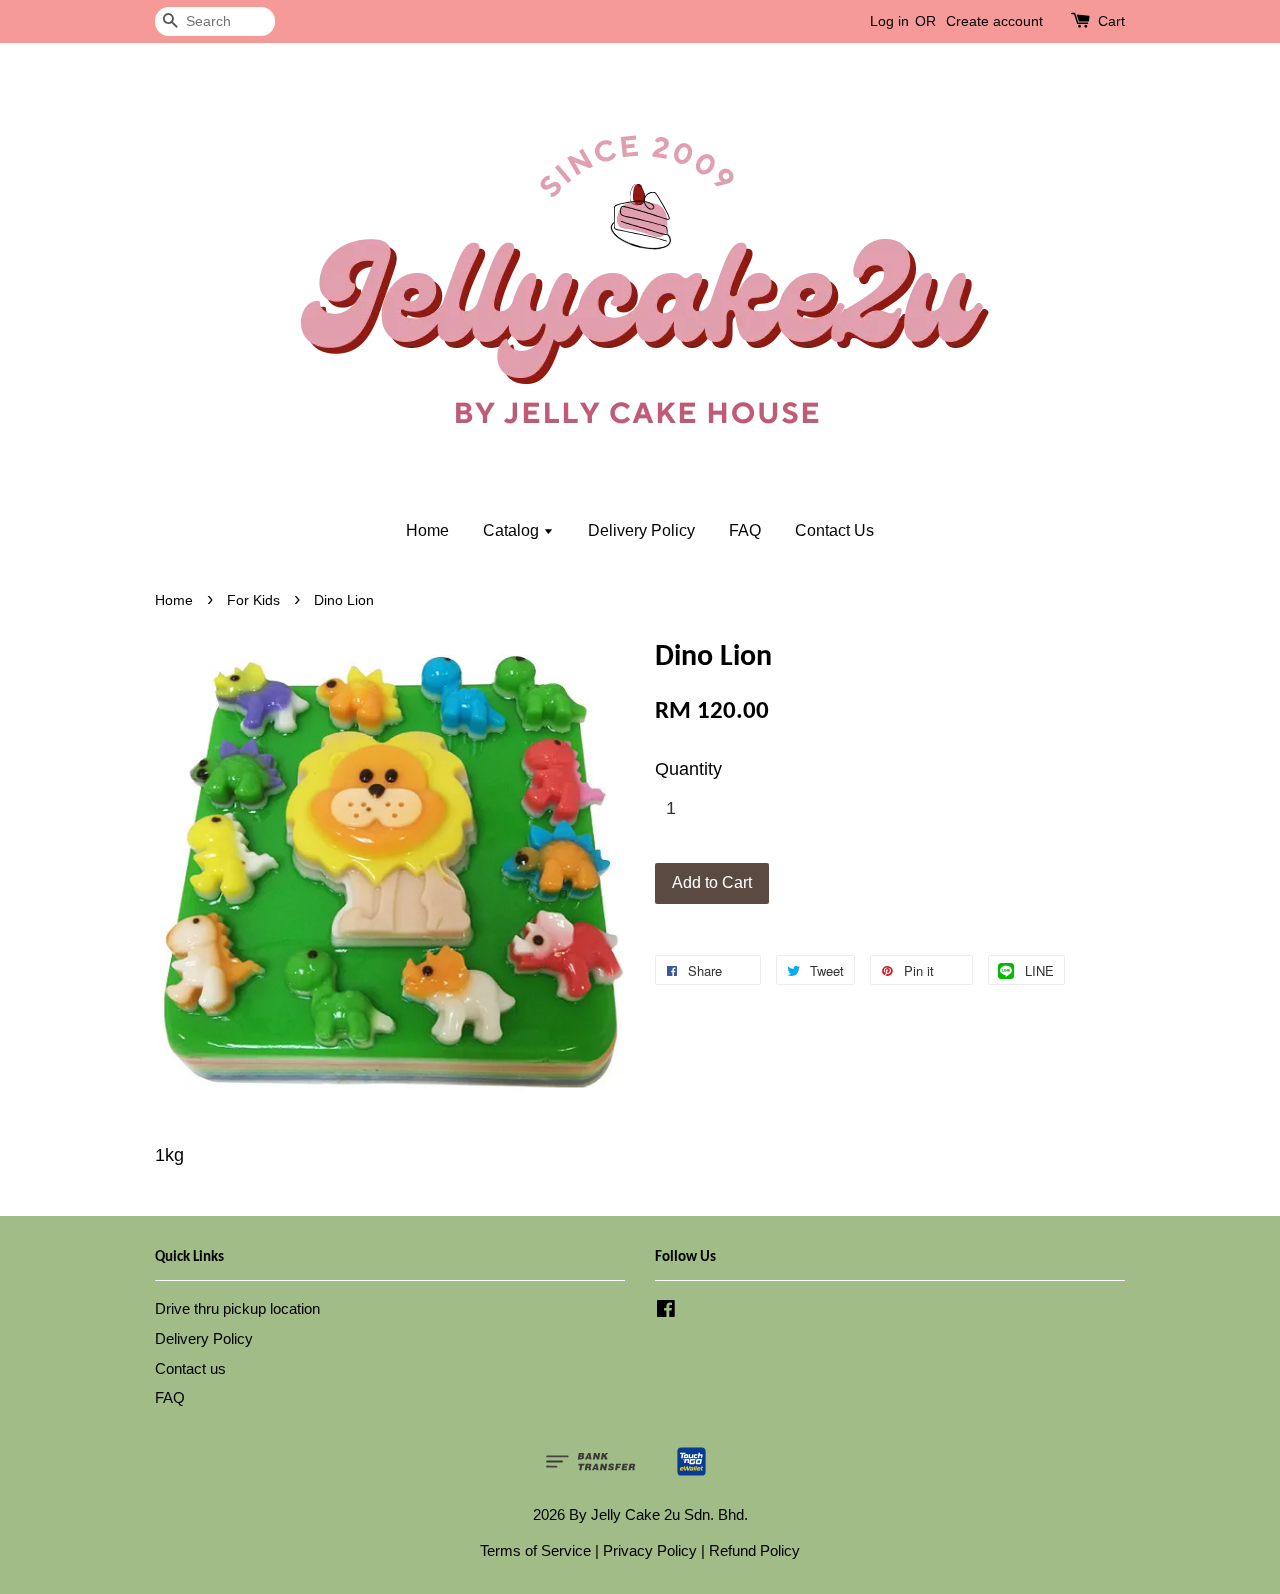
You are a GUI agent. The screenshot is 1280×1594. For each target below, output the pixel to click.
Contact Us (834, 530)
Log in (889, 21)
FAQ (745, 530)
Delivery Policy (641, 530)
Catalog (513, 530)
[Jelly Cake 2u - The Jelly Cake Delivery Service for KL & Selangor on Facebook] (666, 1311)
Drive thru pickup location (237, 1308)
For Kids (253, 600)
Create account (994, 21)
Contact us (190, 1368)
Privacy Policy (650, 1550)
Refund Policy (754, 1550)
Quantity (688, 769)
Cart (1111, 21)
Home (427, 530)
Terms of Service (535, 1550)
